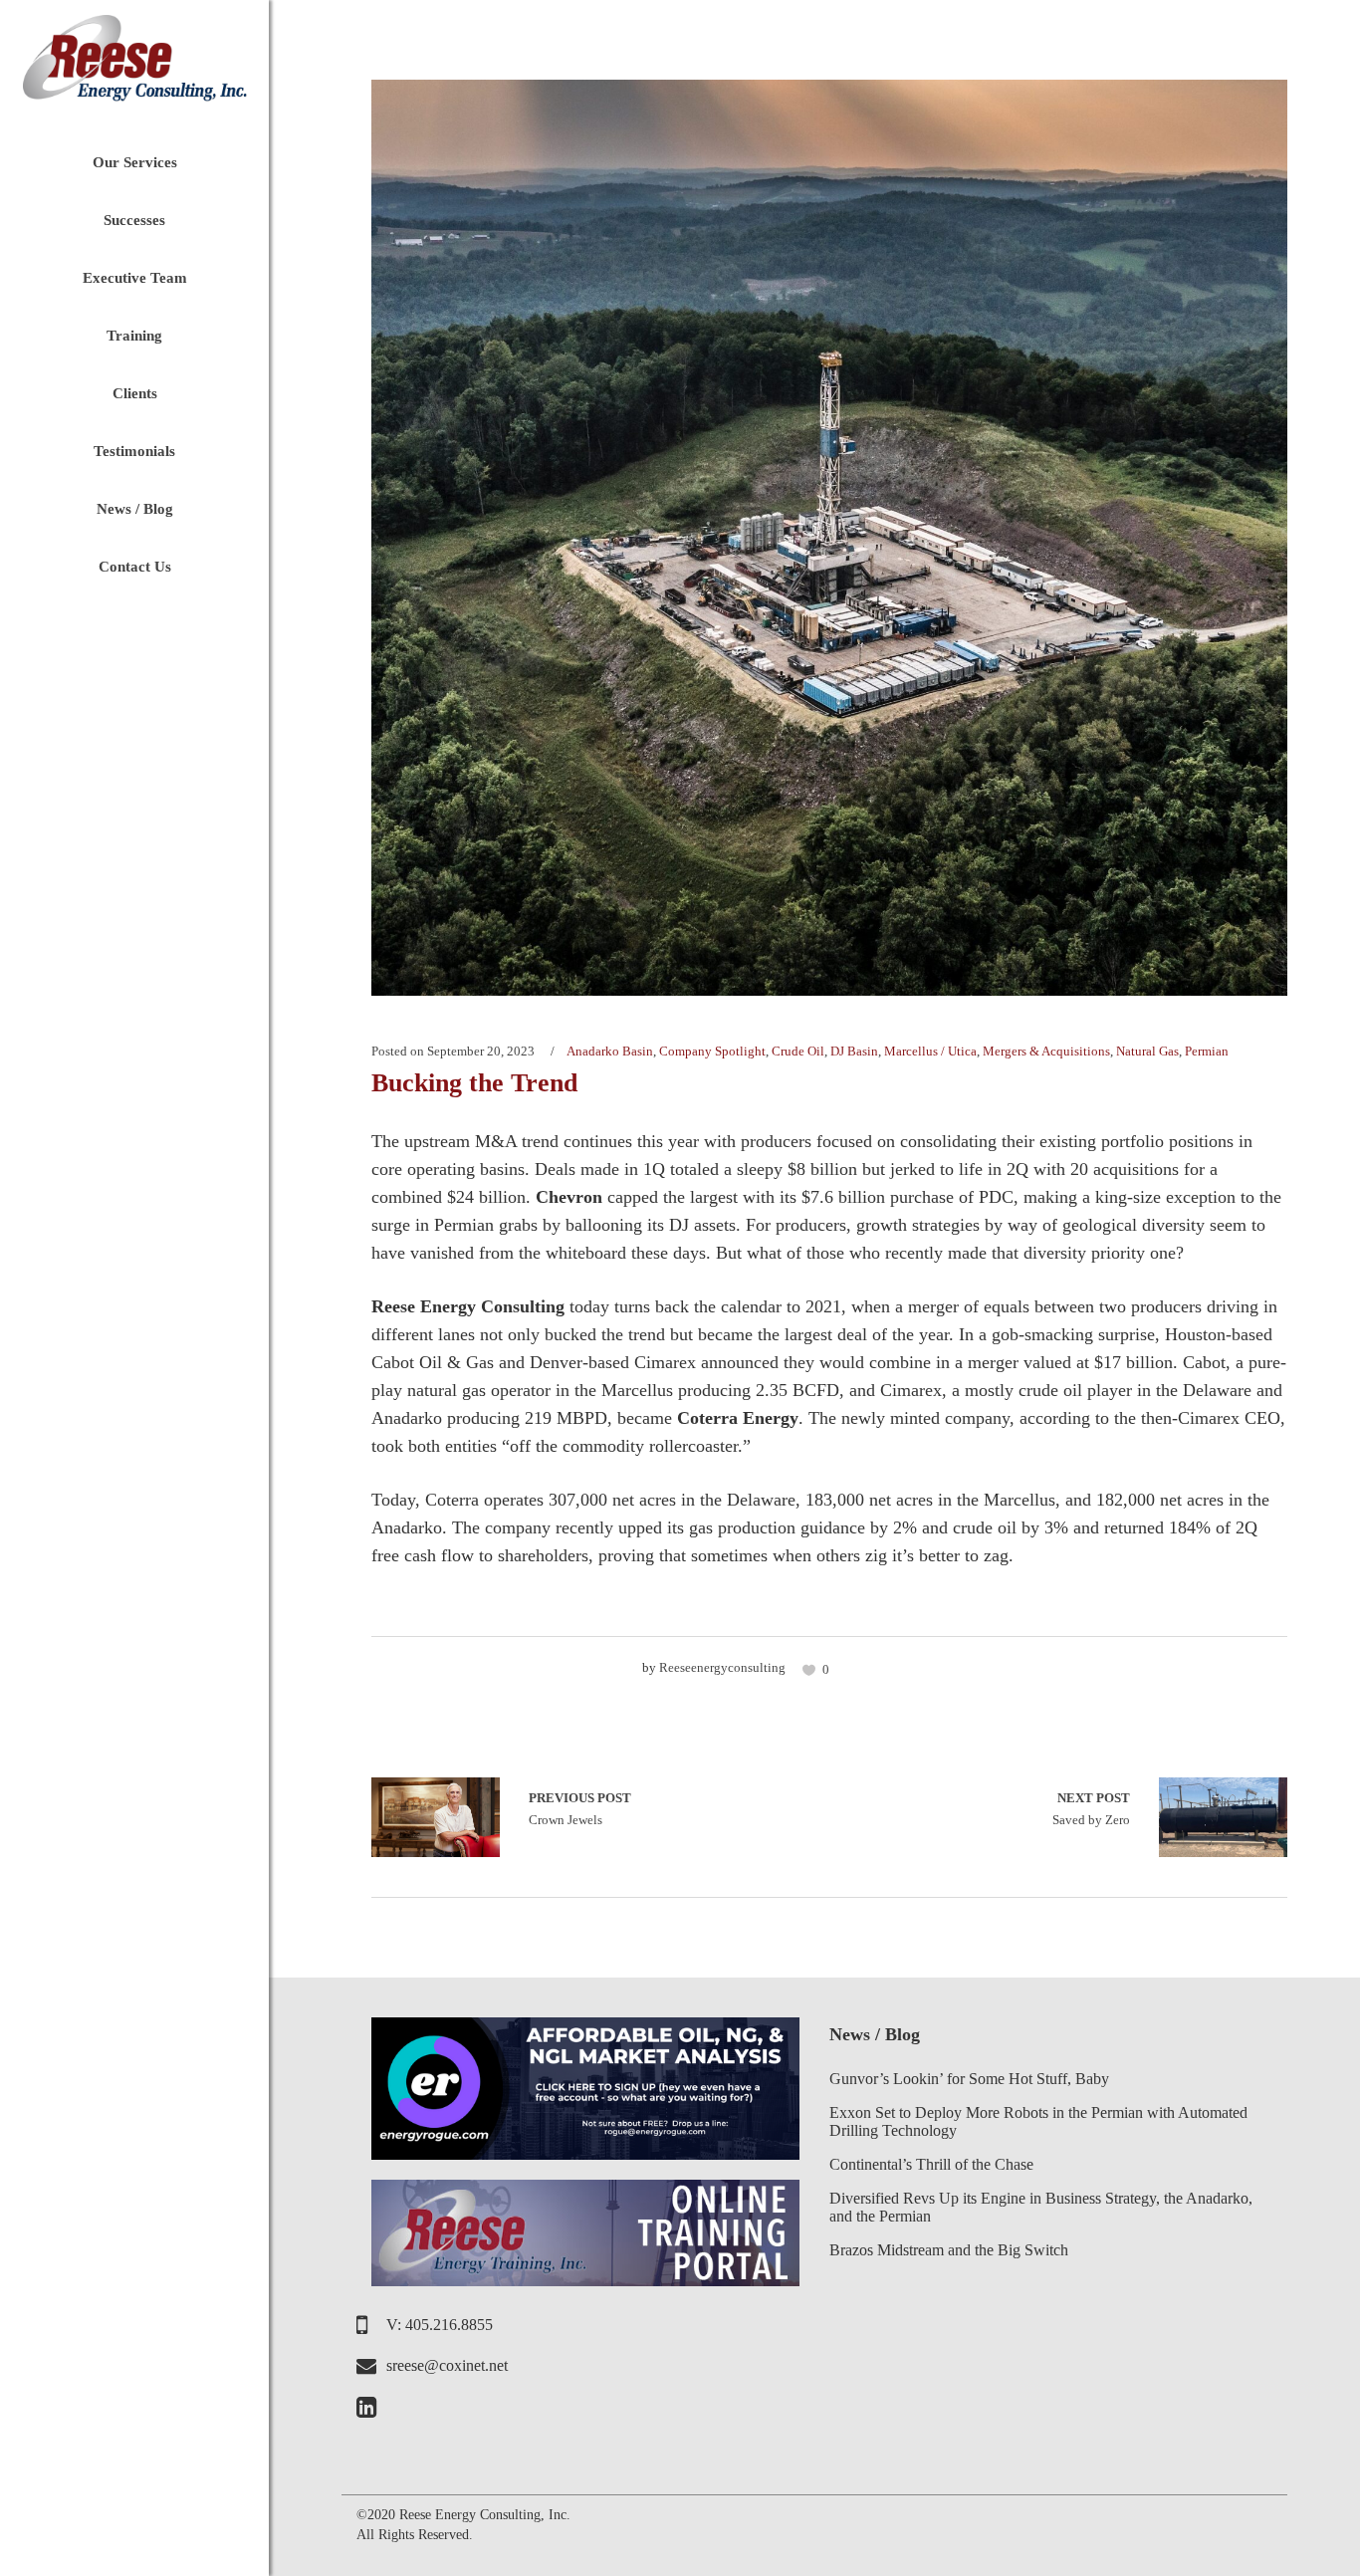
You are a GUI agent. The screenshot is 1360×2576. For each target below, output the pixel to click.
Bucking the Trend (474, 1083)
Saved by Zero (1091, 1809)
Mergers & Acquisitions (1046, 1051)
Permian (1207, 1051)
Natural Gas (1147, 1051)
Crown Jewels (436, 1817)
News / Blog (875, 2034)
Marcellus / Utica (930, 1051)
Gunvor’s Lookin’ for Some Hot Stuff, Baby (969, 2079)
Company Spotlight (712, 1051)
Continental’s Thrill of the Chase (931, 2164)
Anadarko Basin (610, 1051)
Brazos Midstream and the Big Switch (949, 2250)
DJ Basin (854, 1051)
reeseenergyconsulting (722, 1667)
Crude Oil (798, 1051)
